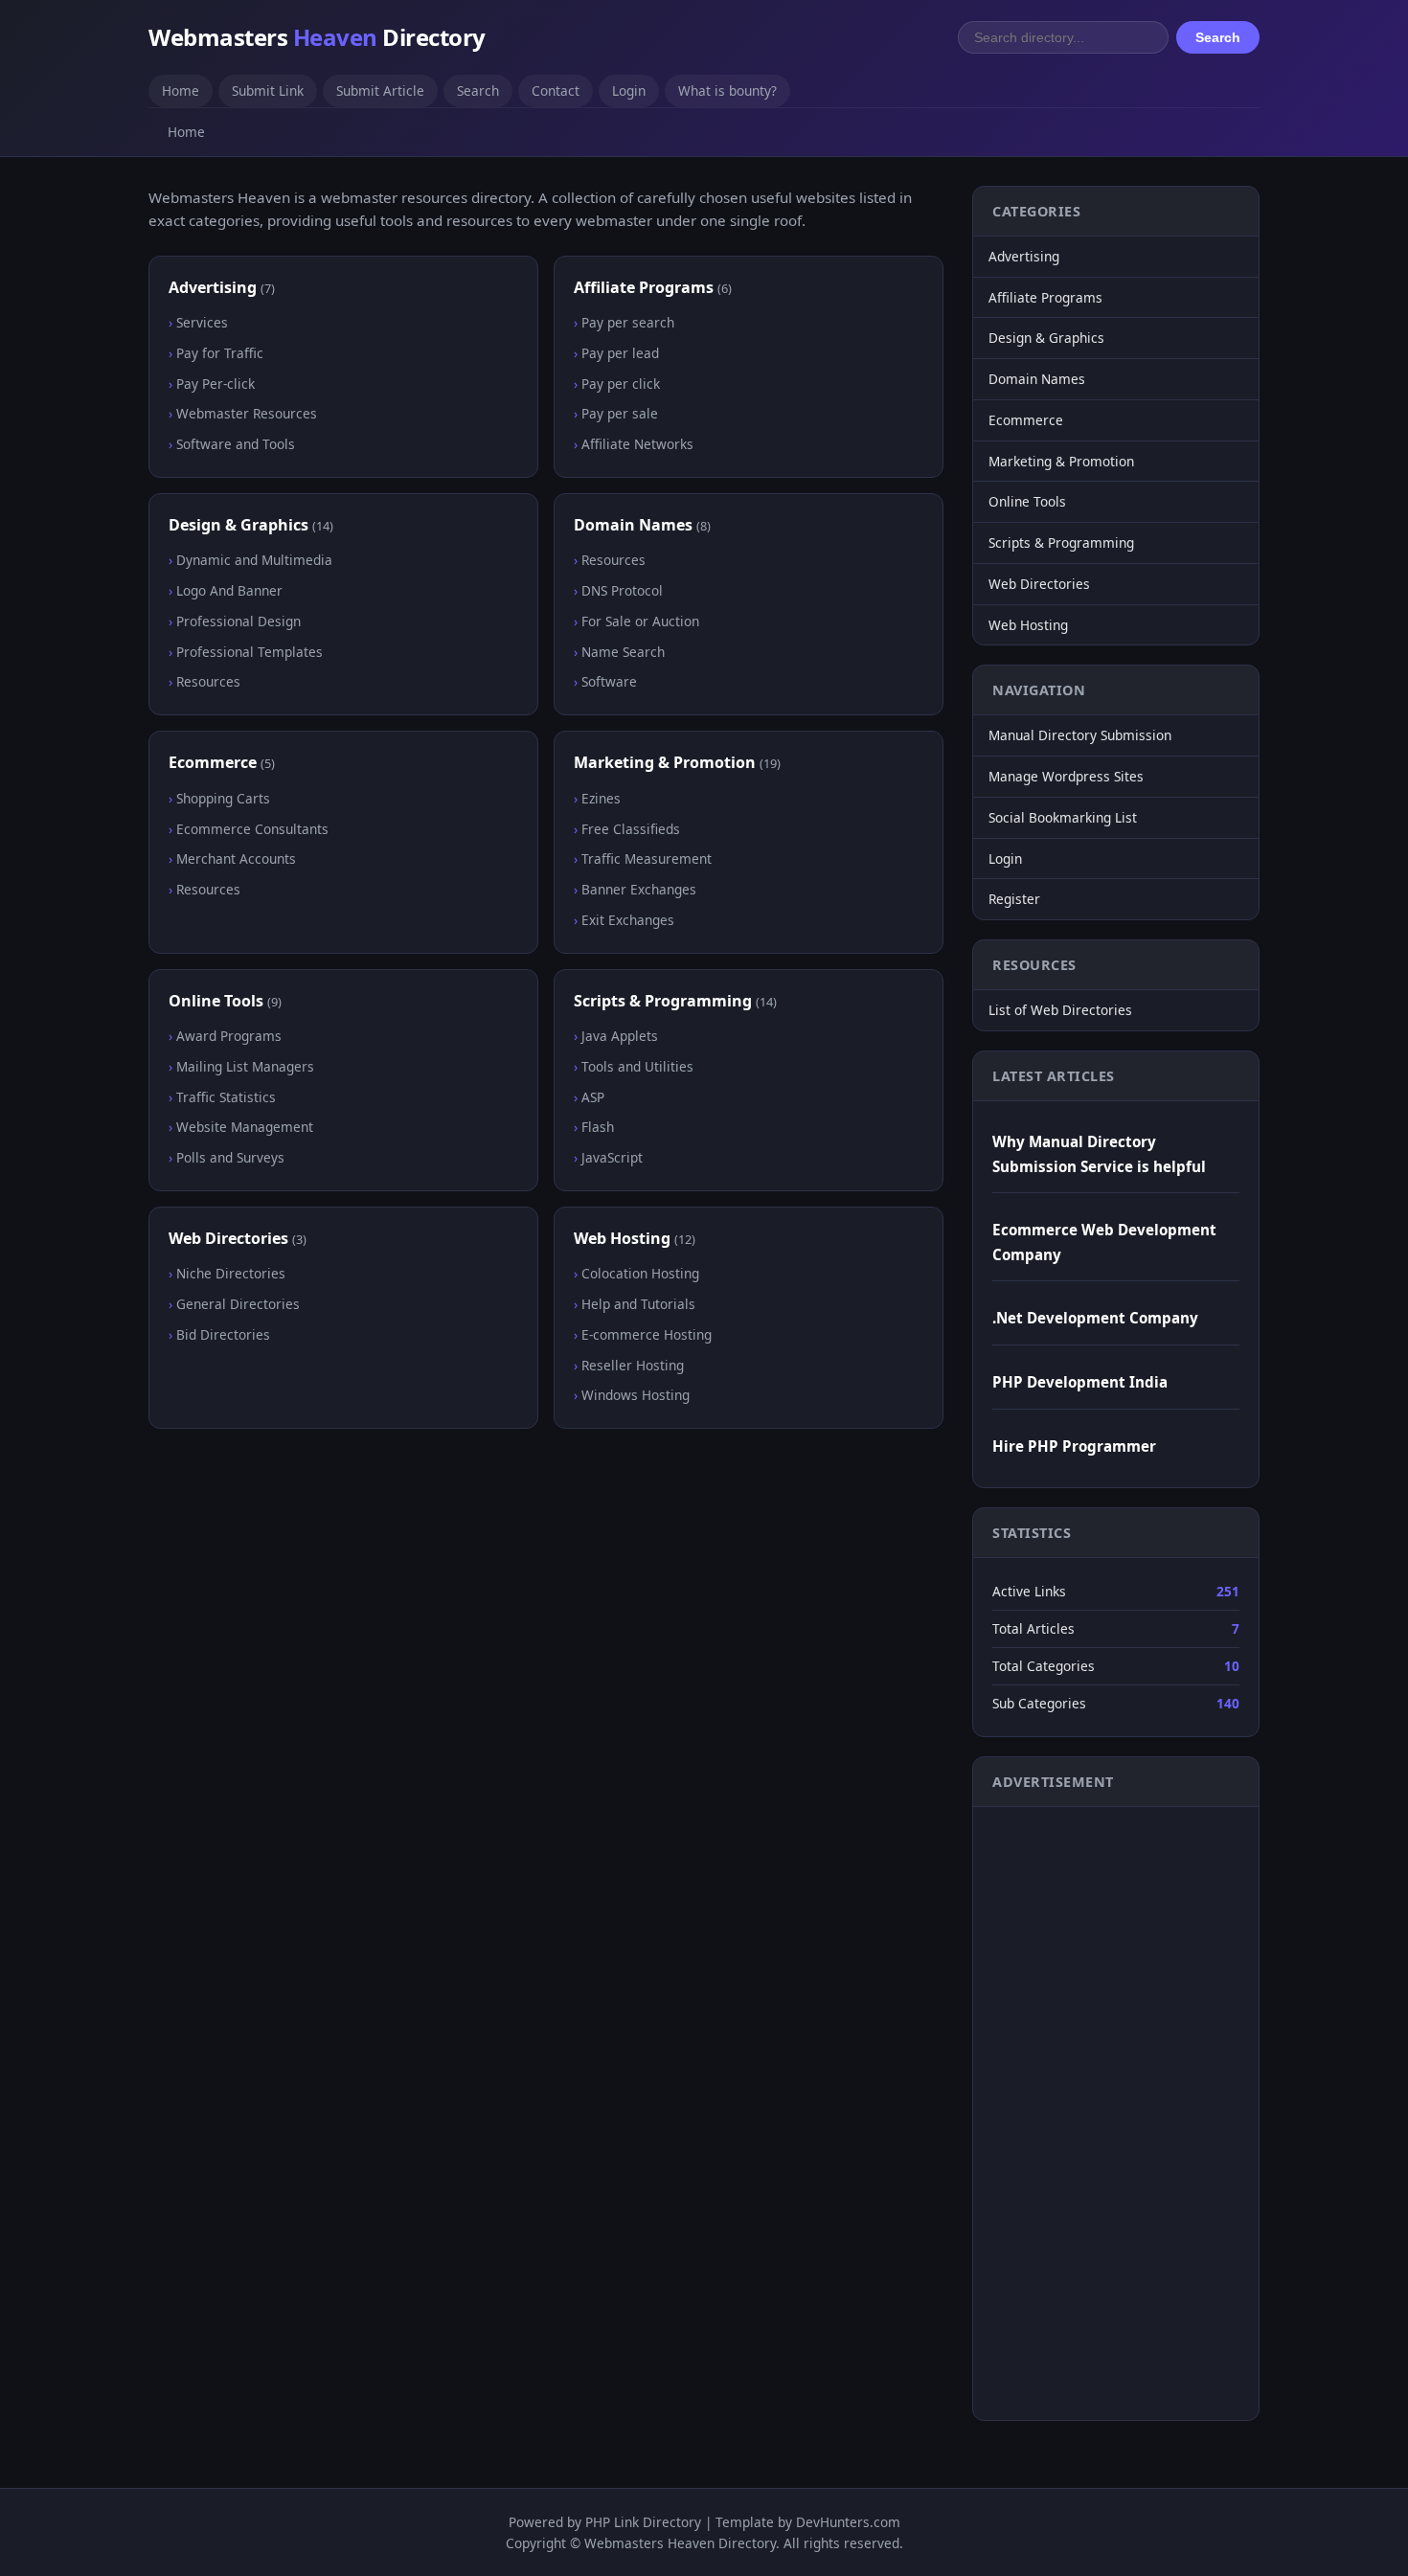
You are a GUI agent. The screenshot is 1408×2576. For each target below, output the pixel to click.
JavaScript (612, 1157)
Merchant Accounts (236, 859)
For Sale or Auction (640, 621)
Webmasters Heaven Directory (680, 2543)
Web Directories (228, 1238)
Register (1014, 899)
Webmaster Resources (247, 413)
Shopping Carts (223, 798)
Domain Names (633, 525)
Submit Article (380, 90)
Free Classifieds (631, 829)
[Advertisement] (1069, 2110)
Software (609, 681)
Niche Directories (231, 1273)
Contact (556, 90)
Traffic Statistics (226, 1097)
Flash (598, 1127)
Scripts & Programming (663, 1001)
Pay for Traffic (220, 353)
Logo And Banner (229, 590)
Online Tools (216, 1001)
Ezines (601, 798)
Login (629, 90)
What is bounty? (727, 90)
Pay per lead (620, 353)
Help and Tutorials (638, 1304)
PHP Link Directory (643, 2522)
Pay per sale (620, 413)
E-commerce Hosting (647, 1334)
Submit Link (268, 90)
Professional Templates (250, 652)
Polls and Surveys (230, 1157)
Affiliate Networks (637, 444)
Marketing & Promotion (665, 762)
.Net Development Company (1095, 1318)
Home (181, 90)
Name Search (623, 652)
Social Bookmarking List (1063, 817)
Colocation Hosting (640, 1273)
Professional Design (238, 621)
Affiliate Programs (644, 287)
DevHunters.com (848, 2522)
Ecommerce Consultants (252, 829)
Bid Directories (223, 1334)
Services (202, 322)
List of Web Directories (1060, 1010)
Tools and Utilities (637, 1066)
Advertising (213, 287)
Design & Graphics (238, 525)
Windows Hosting (636, 1395)
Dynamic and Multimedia (254, 560)
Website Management (245, 1127)
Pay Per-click (216, 384)
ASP (593, 1097)
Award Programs (229, 1036)
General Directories (238, 1304)
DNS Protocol (622, 590)
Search (1218, 37)
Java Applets (620, 1036)
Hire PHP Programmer (1074, 1446)
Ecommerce (213, 762)
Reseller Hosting (633, 1365)
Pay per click (621, 384)
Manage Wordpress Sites (1066, 776)
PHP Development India (1080, 1382)
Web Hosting (622, 1238)
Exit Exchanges (628, 920)
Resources (208, 681)
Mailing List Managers (245, 1066)
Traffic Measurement (647, 859)
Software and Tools (236, 444)
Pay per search (628, 322)
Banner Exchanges (639, 889)
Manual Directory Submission (1080, 735)
